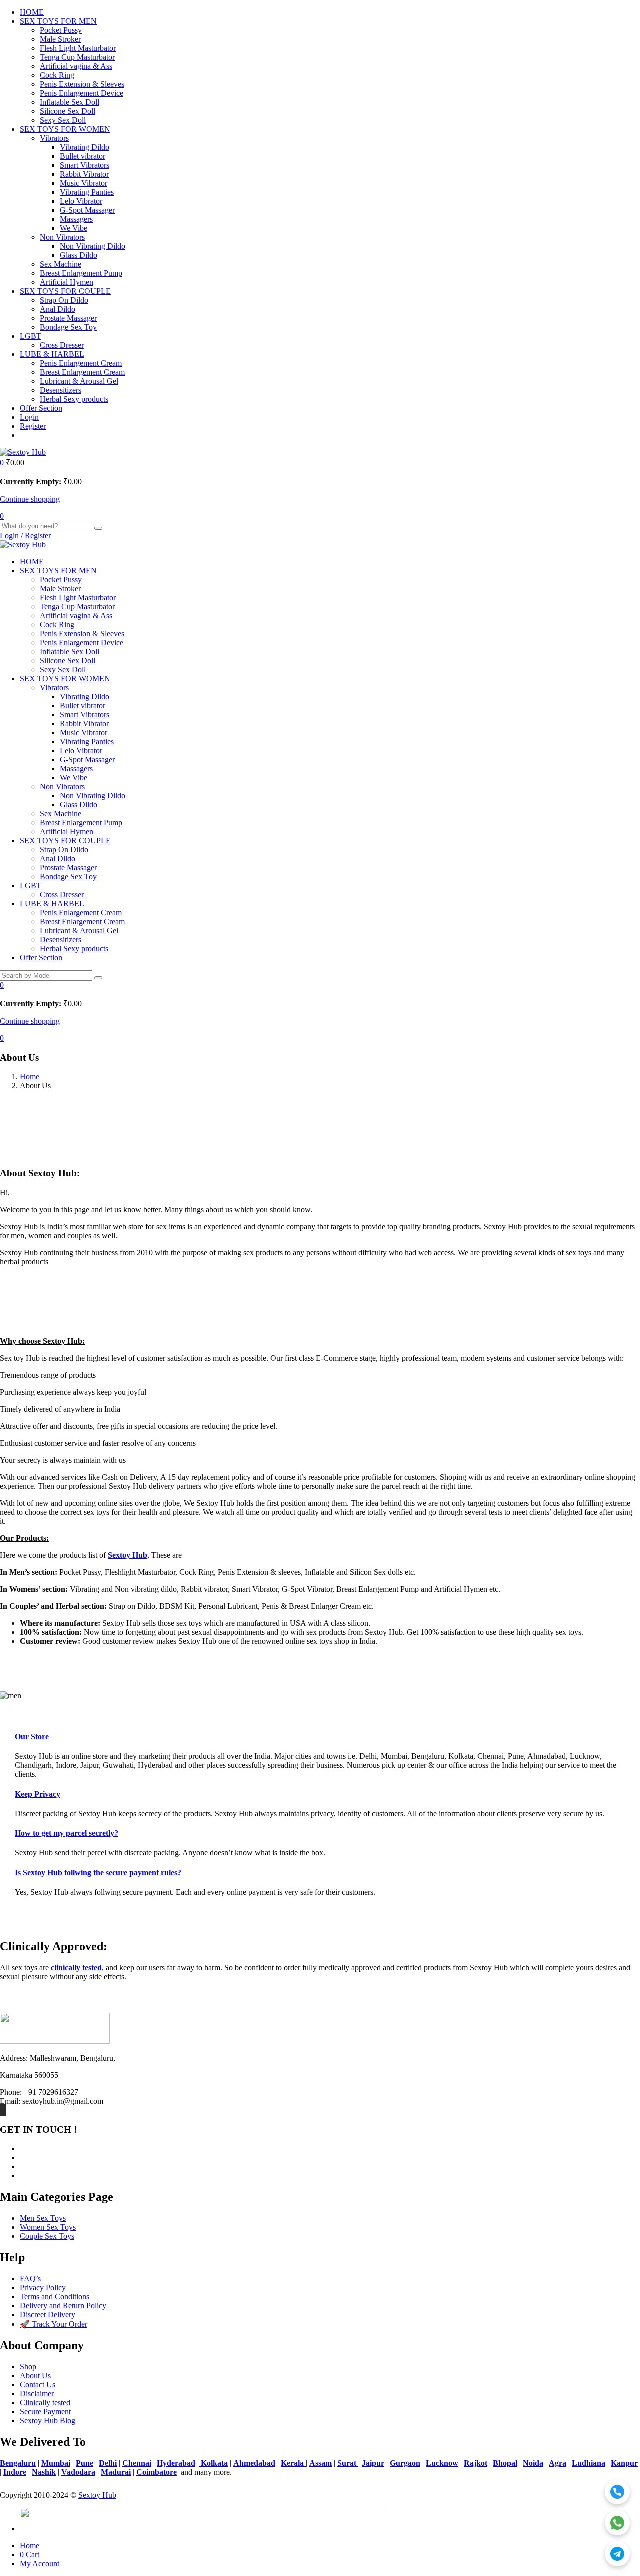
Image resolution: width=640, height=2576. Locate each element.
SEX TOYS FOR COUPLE (65, 291)
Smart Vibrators (85, 165)
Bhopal (505, 2463)
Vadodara (78, 2472)
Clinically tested (45, 2402)
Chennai (137, 2463)
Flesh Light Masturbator (78, 48)
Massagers (76, 219)
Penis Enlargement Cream (81, 363)
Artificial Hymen (67, 282)
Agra (558, 2463)
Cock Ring (57, 75)
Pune (85, 2463)
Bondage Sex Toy (68, 327)
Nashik (44, 2472)
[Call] (617, 2492)
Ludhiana (589, 2463)
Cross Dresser (62, 345)
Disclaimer (37, 2393)
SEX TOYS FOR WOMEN (65, 129)
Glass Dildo (79, 255)
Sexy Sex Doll (63, 120)
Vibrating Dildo (85, 147)
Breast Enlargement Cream (82, 372)
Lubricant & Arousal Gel (79, 381)
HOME (32, 12)
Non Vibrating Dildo (93, 246)
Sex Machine (61, 264)
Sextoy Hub (97, 2495)
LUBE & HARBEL (52, 354)
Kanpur (624, 2463)
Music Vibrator (84, 183)
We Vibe (74, 228)
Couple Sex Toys (47, 2236)
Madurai (116, 2472)
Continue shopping (30, 499)
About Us (35, 2375)
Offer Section (41, 408)
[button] (3, 463)
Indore (15, 2472)
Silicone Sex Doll (68, 111)
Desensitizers (61, 390)
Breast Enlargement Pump (81, 273)
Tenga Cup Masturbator (77, 57)
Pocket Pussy (61, 30)
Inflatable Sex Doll (70, 102)
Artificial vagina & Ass (76, 66)
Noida (533, 2463)
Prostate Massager (68, 318)
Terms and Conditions (55, 2296)
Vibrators (54, 138)
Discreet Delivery (48, 2314)
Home (30, 1076)
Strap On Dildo (64, 300)
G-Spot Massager (87, 210)
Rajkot (476, 2463)
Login (29, 417)
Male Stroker (60, 39)
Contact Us (38, 2384)
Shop (28, 2366)
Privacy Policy (43, 2287)
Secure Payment (45, 2411)
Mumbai (56, 2463)
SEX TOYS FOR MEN (58, 21)
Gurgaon (405, 2463)
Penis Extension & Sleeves (82, 84)
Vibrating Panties (87, 192)
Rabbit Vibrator (84, 174)
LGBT (31, 336)
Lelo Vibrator (81, 201)
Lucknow (442, 2463)
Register (33, 426)
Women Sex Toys (48, 2227)
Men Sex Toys (43, 2218)
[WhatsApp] (617, 2523)
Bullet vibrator (83, 156)
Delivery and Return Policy (63, 2305)
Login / (11, 536)
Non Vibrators (62, 237)
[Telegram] (617, 2554)
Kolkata (213, 2463)
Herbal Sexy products (74, 399)
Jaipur (373, 2463)
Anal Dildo (58, 309)
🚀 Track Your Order (54, 2324)
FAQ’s (30, 2278)
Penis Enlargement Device (82, 93)
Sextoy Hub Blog (48, 2420)
